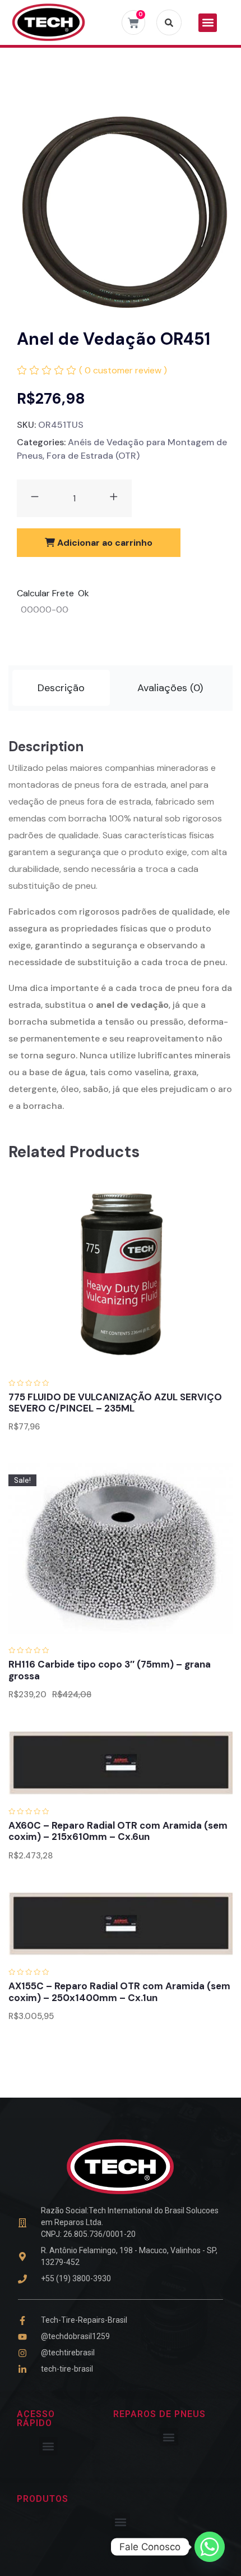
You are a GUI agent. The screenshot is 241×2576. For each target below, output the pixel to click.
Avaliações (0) (170, 688)
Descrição (61, 688)
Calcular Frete (45, 593)
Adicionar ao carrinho (104, 543)
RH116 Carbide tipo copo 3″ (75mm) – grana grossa (110, 1670)
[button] (208, 23)
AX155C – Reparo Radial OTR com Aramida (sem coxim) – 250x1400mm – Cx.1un (119, 1992)
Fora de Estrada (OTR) (93, 456)
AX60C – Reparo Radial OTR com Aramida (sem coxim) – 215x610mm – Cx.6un (118, 1831)
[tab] (61, 688)
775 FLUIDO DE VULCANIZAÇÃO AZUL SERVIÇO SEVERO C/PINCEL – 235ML (115, 1403)
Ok (84, 593)
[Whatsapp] (210, 2547)
